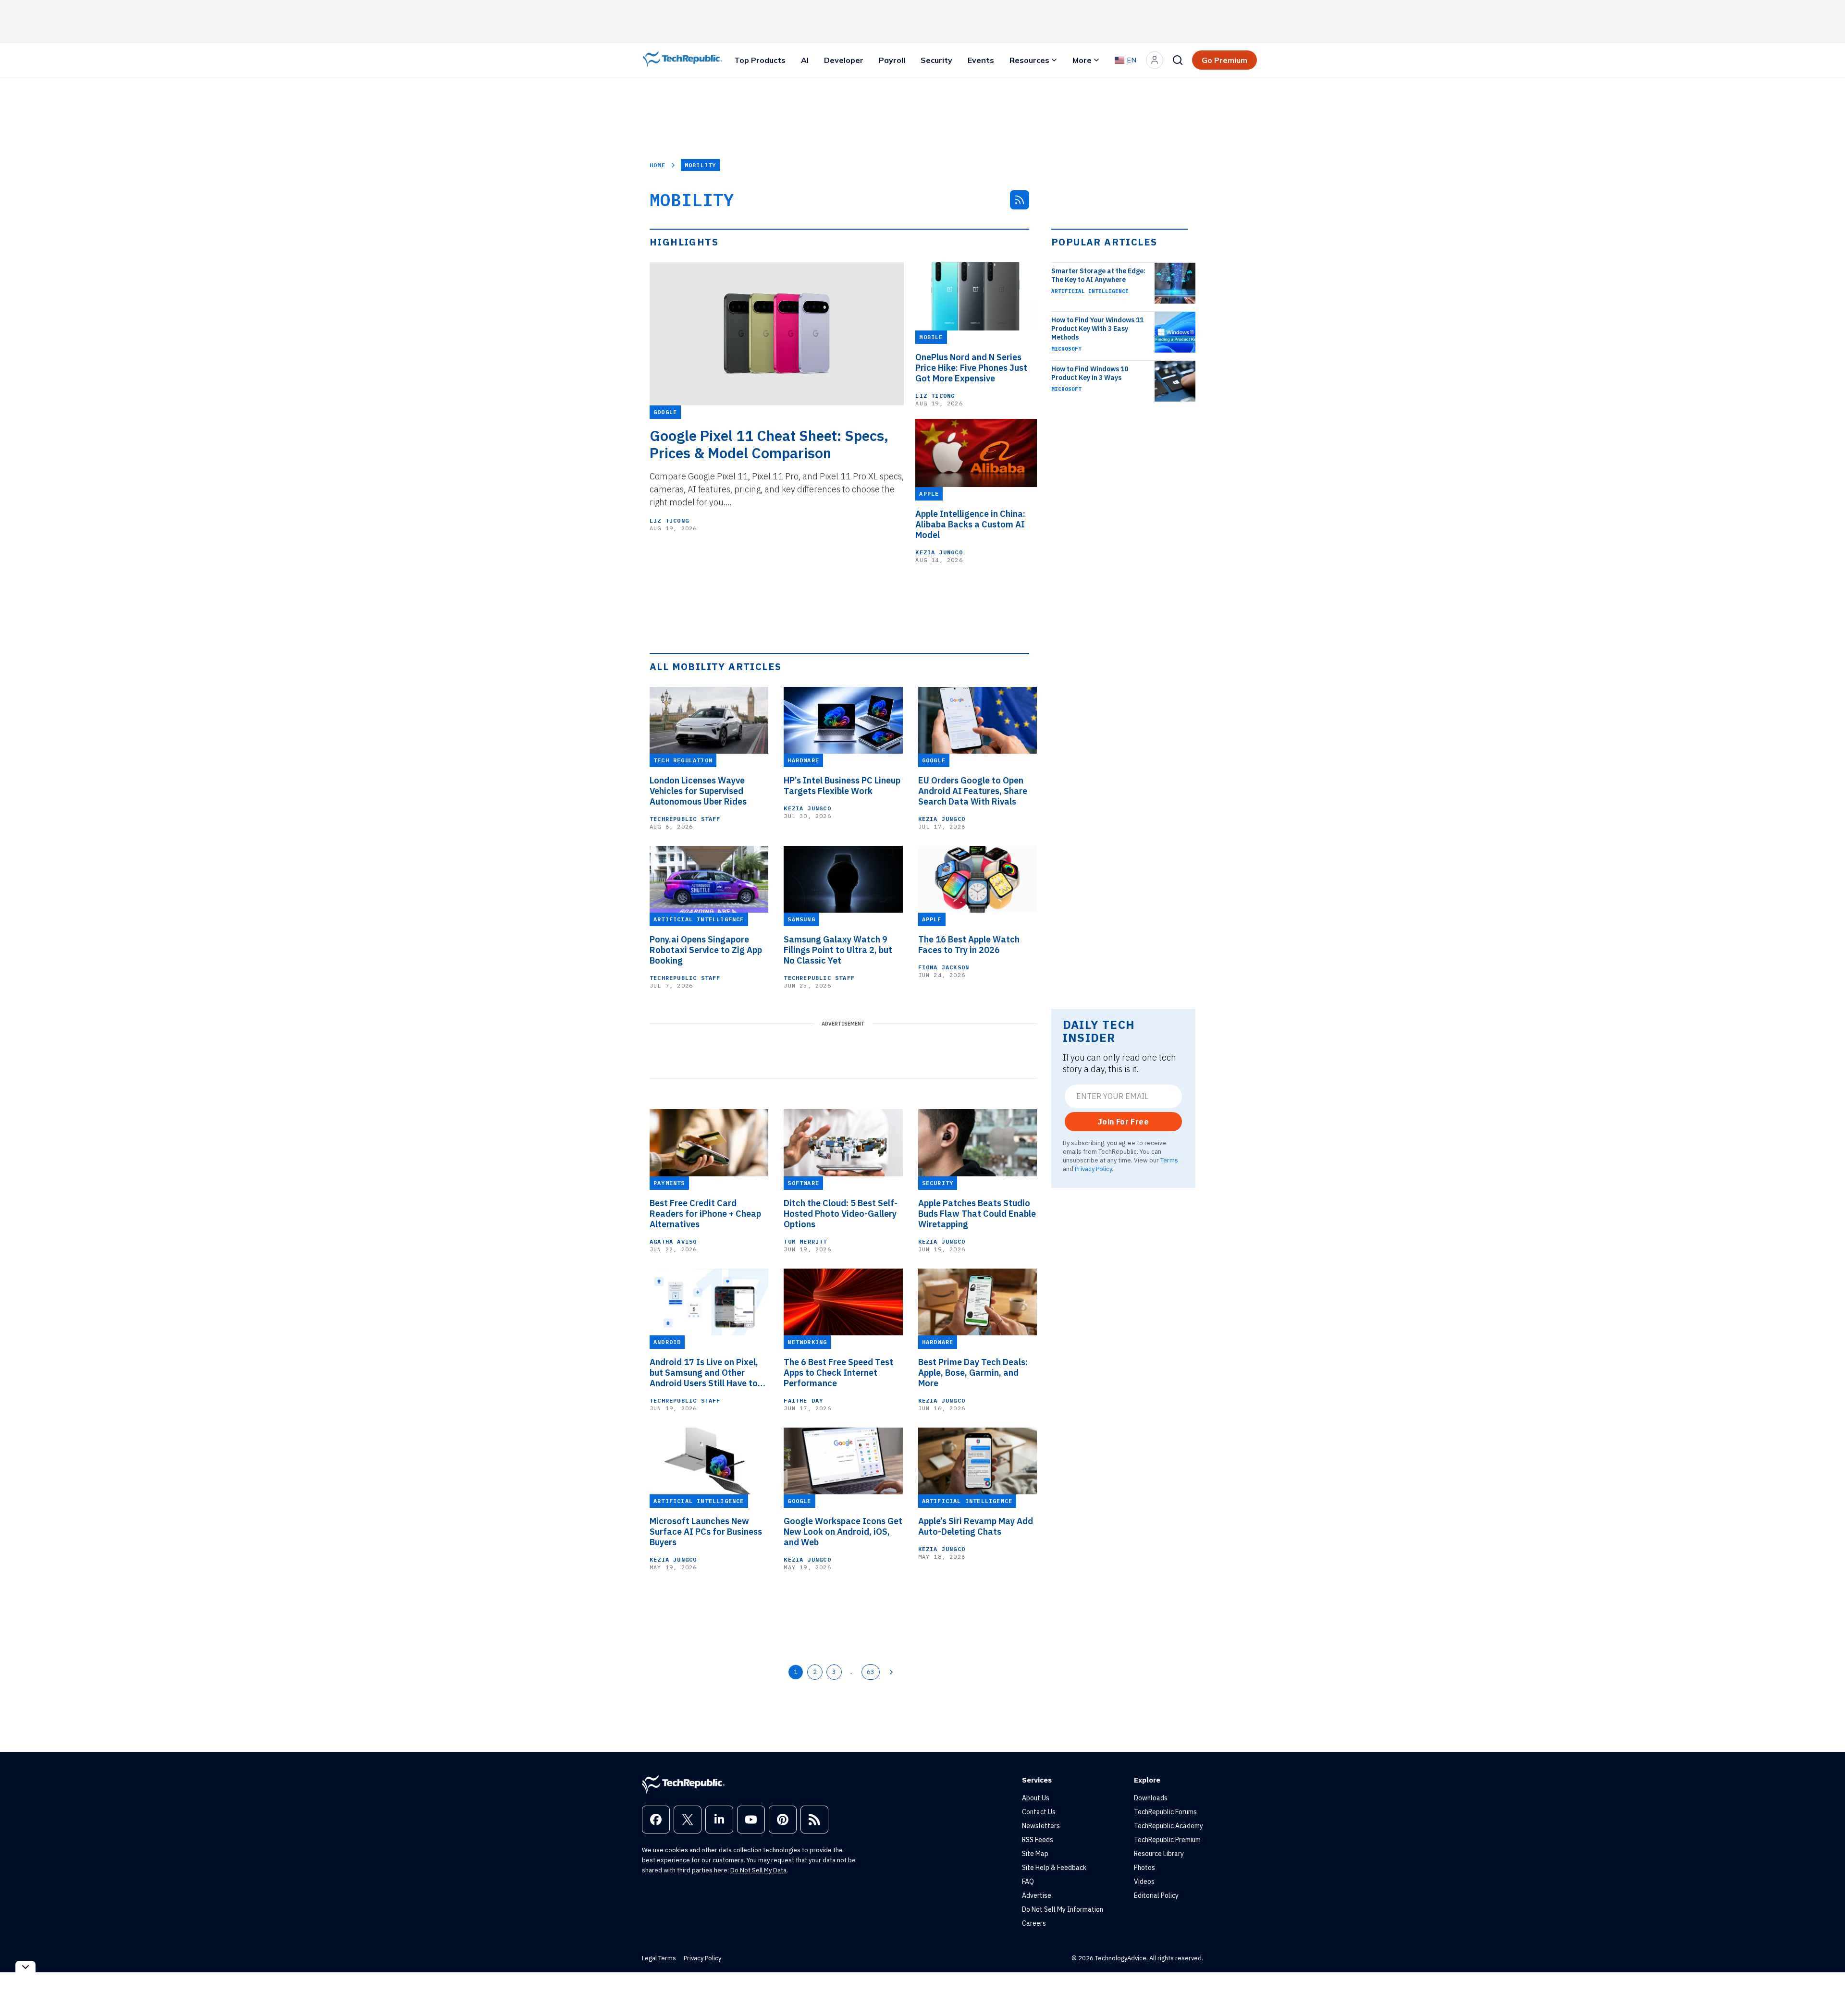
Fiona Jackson (944, 967)
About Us (1036, 1798)
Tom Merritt (805, 1241)
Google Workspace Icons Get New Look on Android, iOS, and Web (843, 1532)
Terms (1169, 1160)
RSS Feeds (1038, 1840)
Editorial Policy (1156, 1895)
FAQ (1028, 1882)
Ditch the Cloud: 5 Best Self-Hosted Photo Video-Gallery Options (841, 1214)
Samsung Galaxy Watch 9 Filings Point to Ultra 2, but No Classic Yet (838, 950)
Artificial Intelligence (1090, 291)
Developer (844, 60)
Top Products (760, 60)
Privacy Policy (1093, 1169)
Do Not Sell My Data (758, 1870)
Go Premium (1224, 60)
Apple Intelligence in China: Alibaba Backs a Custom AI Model (970, 525)
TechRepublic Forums (1165, 1812)
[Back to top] (1826, 1987)
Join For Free (1123, 1122)
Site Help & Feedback (1054, 1868)
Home (658, 165)
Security (936, 60)
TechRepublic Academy (1168, 1826)
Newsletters (1041, 1826)
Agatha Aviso (673, 1241)
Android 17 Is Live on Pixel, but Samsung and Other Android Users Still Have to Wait (704, 1373)
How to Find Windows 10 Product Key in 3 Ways (1090, 373)
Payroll (892, 60)
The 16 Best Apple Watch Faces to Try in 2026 (969, 945)
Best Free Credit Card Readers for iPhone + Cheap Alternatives (705, 1214)
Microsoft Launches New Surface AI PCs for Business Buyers (706, 1532)
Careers (1034, 1923)
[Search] (1178, 60)
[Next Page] (891, 1672)
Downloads (1151, 1798)
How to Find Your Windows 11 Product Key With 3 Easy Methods (1097, 329)
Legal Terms (659, 1958)
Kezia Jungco (939, 552)
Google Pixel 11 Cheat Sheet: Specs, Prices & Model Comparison (769, 444)
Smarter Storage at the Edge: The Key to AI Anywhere (1098, 275)
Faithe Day (803, 1400)
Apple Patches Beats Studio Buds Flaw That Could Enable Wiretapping (977, 1214)
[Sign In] (1155, 60)
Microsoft (1066, 349)
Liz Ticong (669, 520)
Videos (1144, 1882)
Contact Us (1039, 1812)
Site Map (1035, 1854)
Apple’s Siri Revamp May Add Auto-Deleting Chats (976, 1527)
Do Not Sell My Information (1063, 1909)
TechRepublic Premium (1167, 1840)
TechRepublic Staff (685, 819)
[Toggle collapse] (25, 1967)
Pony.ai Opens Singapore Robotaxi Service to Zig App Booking (706, 950)
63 (871, 1672)
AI (805, 60)
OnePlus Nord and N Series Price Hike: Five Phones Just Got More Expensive (971, 368)
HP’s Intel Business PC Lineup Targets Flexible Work (842, 786)
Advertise (1037, 1895)
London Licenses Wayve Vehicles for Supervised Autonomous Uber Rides (698, 791)
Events (981, 60)
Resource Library (1159, 1854)
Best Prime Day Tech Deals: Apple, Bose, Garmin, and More (973, 1373)
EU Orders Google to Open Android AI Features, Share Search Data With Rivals (973, 791)
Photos (1144, 1868)
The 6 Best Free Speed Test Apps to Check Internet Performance (838, 1373)
